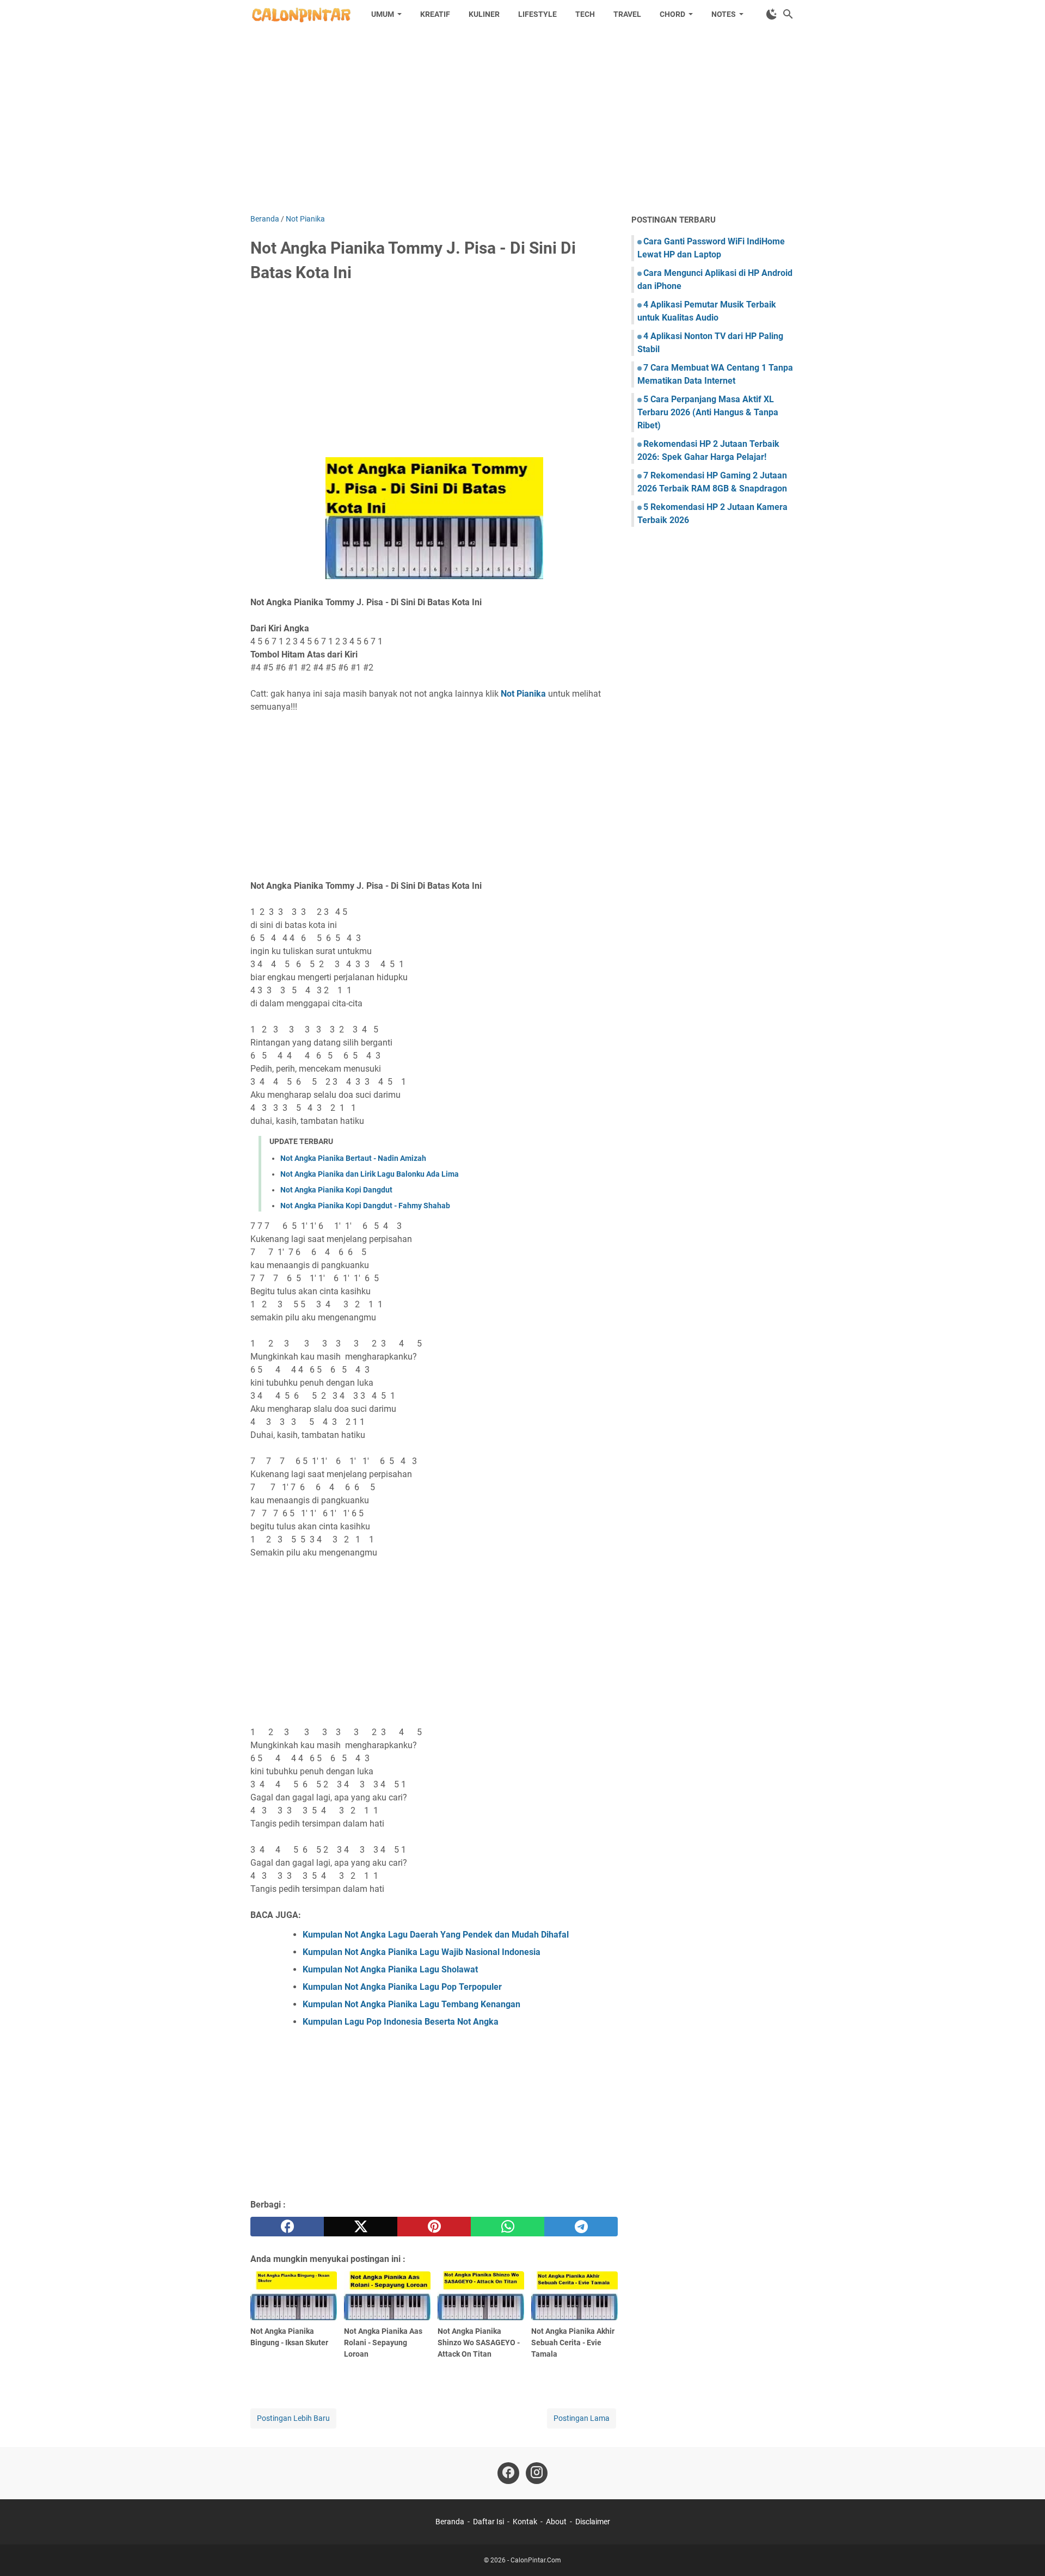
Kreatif (435, 14)
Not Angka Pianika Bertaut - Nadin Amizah (353, 1158)
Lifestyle (537, 14)
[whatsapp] (508, 2227)
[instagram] (537, 2473)
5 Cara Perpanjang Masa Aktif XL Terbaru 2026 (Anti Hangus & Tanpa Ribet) (708, 412)
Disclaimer (593, 2522)
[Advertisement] (522, 121)
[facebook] (287, 2227)
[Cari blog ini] (788, 14)
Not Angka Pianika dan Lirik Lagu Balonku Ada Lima (370, 1174)
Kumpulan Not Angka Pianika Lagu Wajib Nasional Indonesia (422, 1952)
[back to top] (1023, 2552)
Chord (672, 14)
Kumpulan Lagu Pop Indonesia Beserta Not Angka (401, 2022)
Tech (585, 14)
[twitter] (361, 2227)
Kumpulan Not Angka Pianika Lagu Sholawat (390, 1969)
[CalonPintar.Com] (301, 14)
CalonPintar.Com (536, 2560)
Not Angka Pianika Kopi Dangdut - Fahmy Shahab (365, 1206)
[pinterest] (434, 2227)
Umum (383, 14)
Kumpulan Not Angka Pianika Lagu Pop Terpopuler (402, 1987)
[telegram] (581, 2227)
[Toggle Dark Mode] (772, 14)
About (556, 2522)
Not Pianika (523, 694)
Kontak (525, 2522)
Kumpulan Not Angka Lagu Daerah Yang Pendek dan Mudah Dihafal (436, 1935)
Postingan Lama (582, 2418)
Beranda (450, 2522)
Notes (724, 14)
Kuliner (484, 14)
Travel (627, 14)
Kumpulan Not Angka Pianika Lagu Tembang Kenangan (411, 2004)
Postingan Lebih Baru (293, 2418)
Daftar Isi (488, 2522)
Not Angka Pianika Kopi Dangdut (336, 1190)
